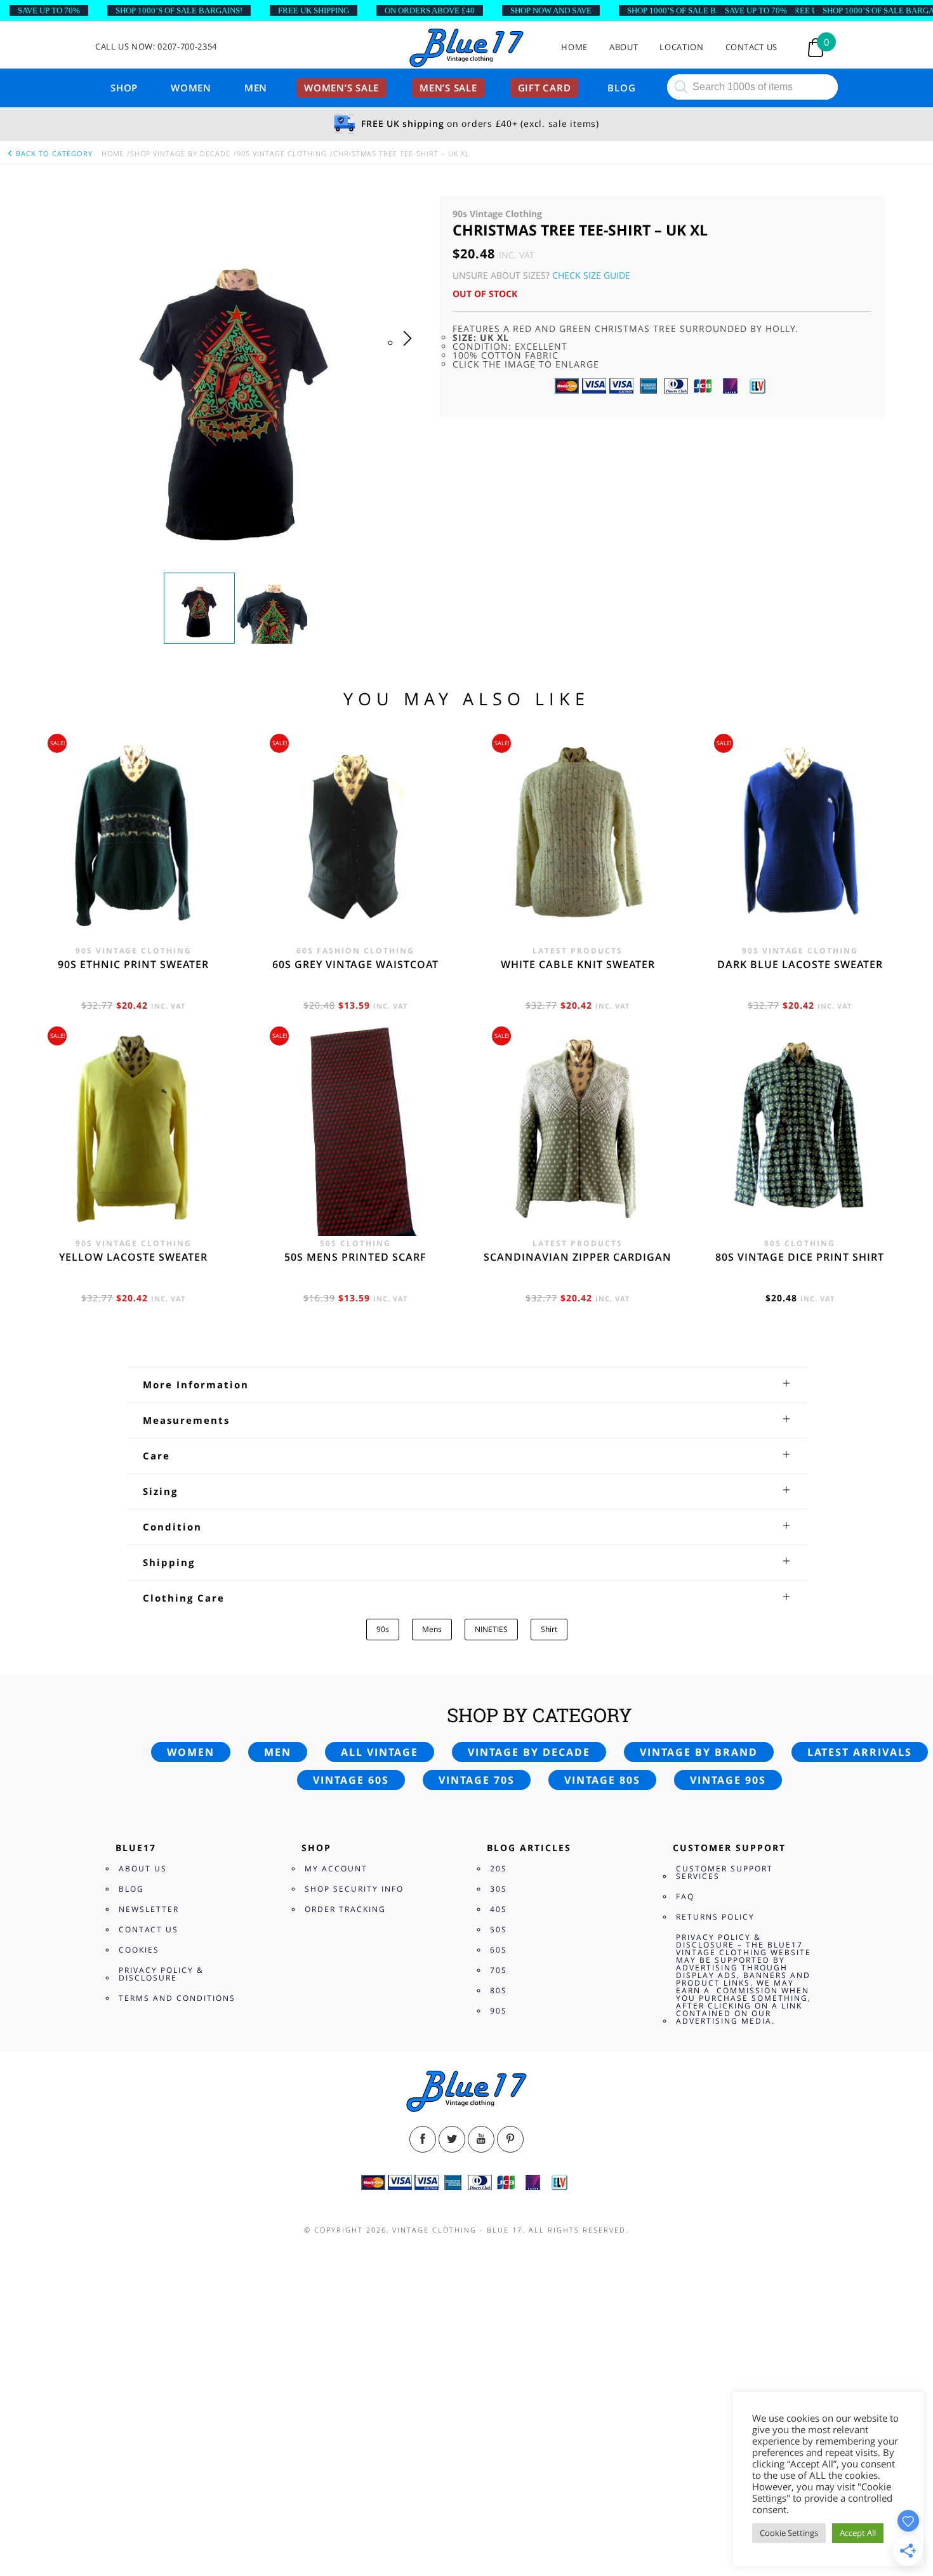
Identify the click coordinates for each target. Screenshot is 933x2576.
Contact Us (752, 47)
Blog (621, 88)
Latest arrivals (860, 1752)
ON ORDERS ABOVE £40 (430, 10)
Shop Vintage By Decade (180, 153)
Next (411, 351)
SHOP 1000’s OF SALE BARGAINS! (179, 10)
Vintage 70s (477, 1780)
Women (191, 88)
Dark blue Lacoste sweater (800, 964)
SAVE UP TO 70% (49, 10)
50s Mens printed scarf (355, 1257)
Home (574, 47)
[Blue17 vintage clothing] (466, 49)
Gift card (545, 88)
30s (499, 1889)
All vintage (380, 1752)
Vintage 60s (351, 1780)
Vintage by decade (529, 1752)
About (624, 47)
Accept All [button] (858, 2533)
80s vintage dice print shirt (800, 1257)
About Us (143, 1869)
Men (256, 88)
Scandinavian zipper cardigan (578, 1257)
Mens (432, 1629)
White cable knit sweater (578, 964)
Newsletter (149, 1909)
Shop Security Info (354, 1889)
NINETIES (491, 1629)
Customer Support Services (725, 1872)
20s (499, 1869)
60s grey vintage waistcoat (355, 964)
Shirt (549, 1629)
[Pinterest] (510, 2139)
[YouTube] (481, 2139)
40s (499, 1909)
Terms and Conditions (177, 1998)
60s (499, 1950)
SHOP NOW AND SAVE (551, 10)
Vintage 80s (602, 1780)
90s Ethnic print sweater (133, 964)
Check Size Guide (591, 275)
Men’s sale (448, 88)
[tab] (467, 1384)
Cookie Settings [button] (789, 2533)
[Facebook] (423, 2139)
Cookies (139, 1950)
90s (383, 1629)
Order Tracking (345, 1909)
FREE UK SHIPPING (314, 10)
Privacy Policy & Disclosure (161, 1974)
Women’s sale (341, 88)
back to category (53, 153)
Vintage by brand (699, 1752)
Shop (124, 88)
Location (681, 47)
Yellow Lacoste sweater (133, 1257)
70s (499, 1970)
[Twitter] (452, 2139)
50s (499, 1929)
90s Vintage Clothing (282, 153)
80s (499, 1990)
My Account (336, 1869)
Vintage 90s (728, 1780)
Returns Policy (715, 1917)
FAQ (685, 1896)
